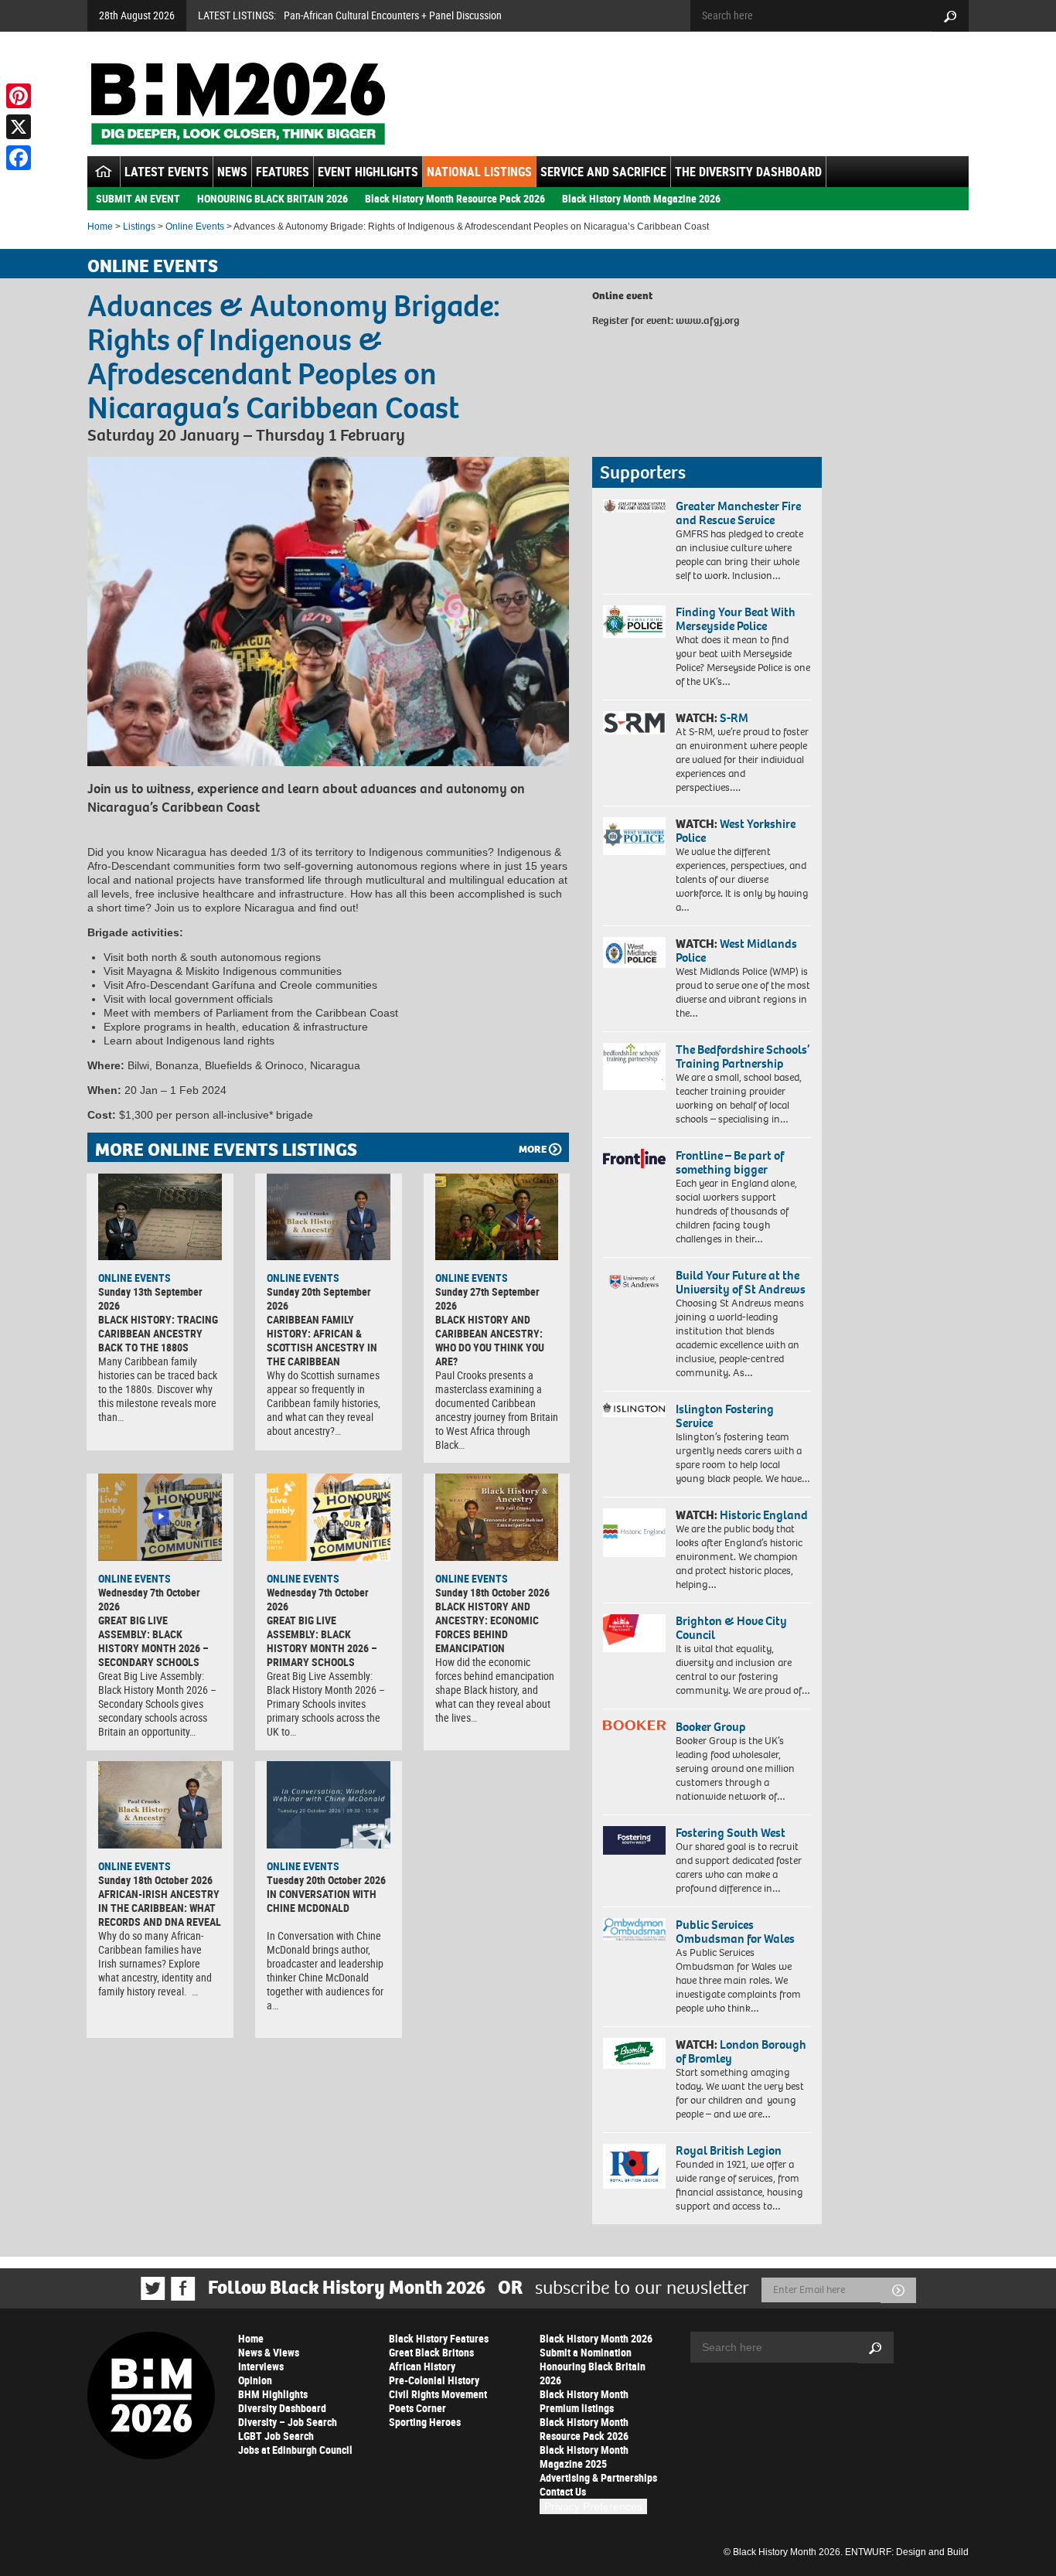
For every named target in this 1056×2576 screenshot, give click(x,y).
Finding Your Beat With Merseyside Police (736, 619)
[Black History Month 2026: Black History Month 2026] (238, 104)
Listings (139, 227)
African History (422, 2366)
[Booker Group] (634, 1725)
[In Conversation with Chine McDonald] (329, 1804)
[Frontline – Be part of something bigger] (634, 1159)
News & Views (269, 2352)
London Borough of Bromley (741, 2051)
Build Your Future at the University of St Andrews (741, 1282)
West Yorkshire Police (736, 831)
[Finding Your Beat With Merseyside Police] (634, 622)
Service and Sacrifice (603, 172)
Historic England (764, 1515)
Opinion (255, 2380)
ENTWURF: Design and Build (907, 2552)
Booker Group (712, 1727)
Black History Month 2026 (596, 2338)
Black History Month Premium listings (584, 2401)
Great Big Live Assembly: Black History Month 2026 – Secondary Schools (153, 1641)
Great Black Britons (431, 2352)
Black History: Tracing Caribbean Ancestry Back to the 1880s (158, 1333)
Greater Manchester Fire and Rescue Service (738, 513)
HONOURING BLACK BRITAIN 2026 (273, 198)
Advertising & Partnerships (598, 2477)
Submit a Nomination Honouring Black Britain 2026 (593, 2366)
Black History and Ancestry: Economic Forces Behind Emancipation (487, 1627)
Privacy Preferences (593, 2506)
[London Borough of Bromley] (634, 2053)
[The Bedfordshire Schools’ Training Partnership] (634, 1067)
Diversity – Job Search (288, 2422)
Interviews (261, 2366)
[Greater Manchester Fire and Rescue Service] (634, 506)
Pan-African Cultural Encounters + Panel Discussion (393, 15)
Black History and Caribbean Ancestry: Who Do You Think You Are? (490, 1340)
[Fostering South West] (634, 1840)
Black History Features (439, 2338)
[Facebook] (19, 158)
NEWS (232, 172)
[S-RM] (634, 723)
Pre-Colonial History (434, 2380)
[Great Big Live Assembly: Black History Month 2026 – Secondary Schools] (160, 1517)
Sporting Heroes (425, 2422)
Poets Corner (417, 2408)
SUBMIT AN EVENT (138, 198)
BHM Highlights (273, 2394)
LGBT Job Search (276, 2436)
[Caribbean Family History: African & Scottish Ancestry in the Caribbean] (329, 1217)
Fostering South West (731, 1833)
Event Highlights (368, 172)
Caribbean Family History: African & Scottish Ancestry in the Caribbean (322, 1340)
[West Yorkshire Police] (634, 836)
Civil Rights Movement (438, 2394)
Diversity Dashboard (282, 2408)
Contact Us (563, 2491)
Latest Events (167, 172)
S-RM (734, 718)
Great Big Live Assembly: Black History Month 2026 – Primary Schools (322, 1641)
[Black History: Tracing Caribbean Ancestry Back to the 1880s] (160, 1217)
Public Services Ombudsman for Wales (735, 1932)
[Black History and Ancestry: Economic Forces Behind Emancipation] (497, 1517)
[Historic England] (634, 1533)
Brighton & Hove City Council (731, 1628)
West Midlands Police (736, 951)
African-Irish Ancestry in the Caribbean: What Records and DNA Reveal (160, 1908)
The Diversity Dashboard (748, 172)
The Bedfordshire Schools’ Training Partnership (743, 1056)
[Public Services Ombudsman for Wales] (634, 1929)
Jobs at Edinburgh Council (295, 2450)
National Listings (479, 172)
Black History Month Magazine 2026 (641, 198)
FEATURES (283, 172)
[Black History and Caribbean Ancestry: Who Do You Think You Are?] (497, 1217)
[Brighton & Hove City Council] (634, 1633)
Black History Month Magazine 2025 (584, 2457)
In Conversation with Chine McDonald (322, 1901)
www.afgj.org (708, 320)
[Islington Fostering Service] (634, 1410)
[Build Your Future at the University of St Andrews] (634, 1282)
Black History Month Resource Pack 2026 (455, 198)
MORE (533, 1149)
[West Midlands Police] (634, 952)
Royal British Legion (729, 2150)
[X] (19, 127)
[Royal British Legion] (634, 2166)
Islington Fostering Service (725, 1416)
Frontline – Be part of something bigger (730, 1162)
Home (100, 227)
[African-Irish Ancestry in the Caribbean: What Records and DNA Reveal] (160, 1804)
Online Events (195, 227)
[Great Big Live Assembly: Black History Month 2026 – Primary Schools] (329, 1517)
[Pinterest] (19, 96)
